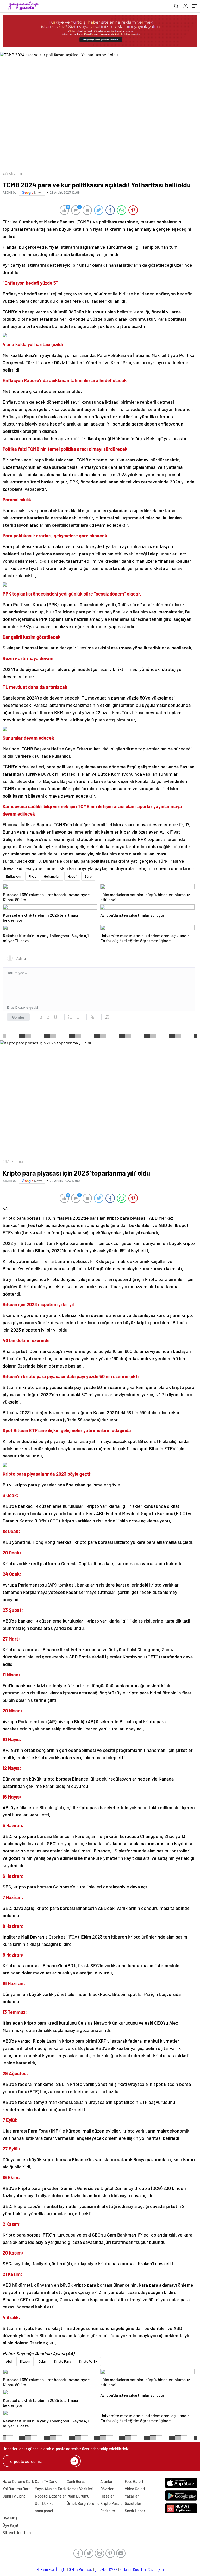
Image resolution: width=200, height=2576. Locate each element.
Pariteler (108, 2511)
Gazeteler (133, 2503)
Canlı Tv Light (14, 2496)
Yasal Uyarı (156, 2569)
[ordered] (70, 1017)
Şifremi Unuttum (17, 2532)
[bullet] (78, 1017)
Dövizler (107, 2489)
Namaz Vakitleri (80, 2489)
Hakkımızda (45, 2569)
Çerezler (101, 2569)
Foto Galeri (134, 2481)
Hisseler (107, 2496)
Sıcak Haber (135, 2511)
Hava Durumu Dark (18, 2481)
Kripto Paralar (112, 2503)
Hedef (72, 876)
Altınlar (107, 2481)
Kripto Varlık (88, 2361)
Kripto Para (63, 2361)
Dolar (42, 2361)
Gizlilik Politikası (81, 2569)
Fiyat (32, 876)
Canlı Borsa (76, 2481)
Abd (9, 2361)
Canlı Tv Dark (46, 2481)
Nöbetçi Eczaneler (51, 2496)
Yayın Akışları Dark (50, 2489)
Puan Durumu (78, 2496)
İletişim (61, 2569)
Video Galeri (135, 2489)
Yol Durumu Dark (17, 2489)
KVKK (113, 2569)
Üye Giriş (10, 2518)
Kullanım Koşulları (133, 2569)
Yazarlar (132, 2496)
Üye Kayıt (11, 2525)
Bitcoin (25, 2361)
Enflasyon (13, 876)
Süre (88, 876)
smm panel (44, 2511)
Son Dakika (44, 2503)
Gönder (18, 1017)
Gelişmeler (52, 876)
